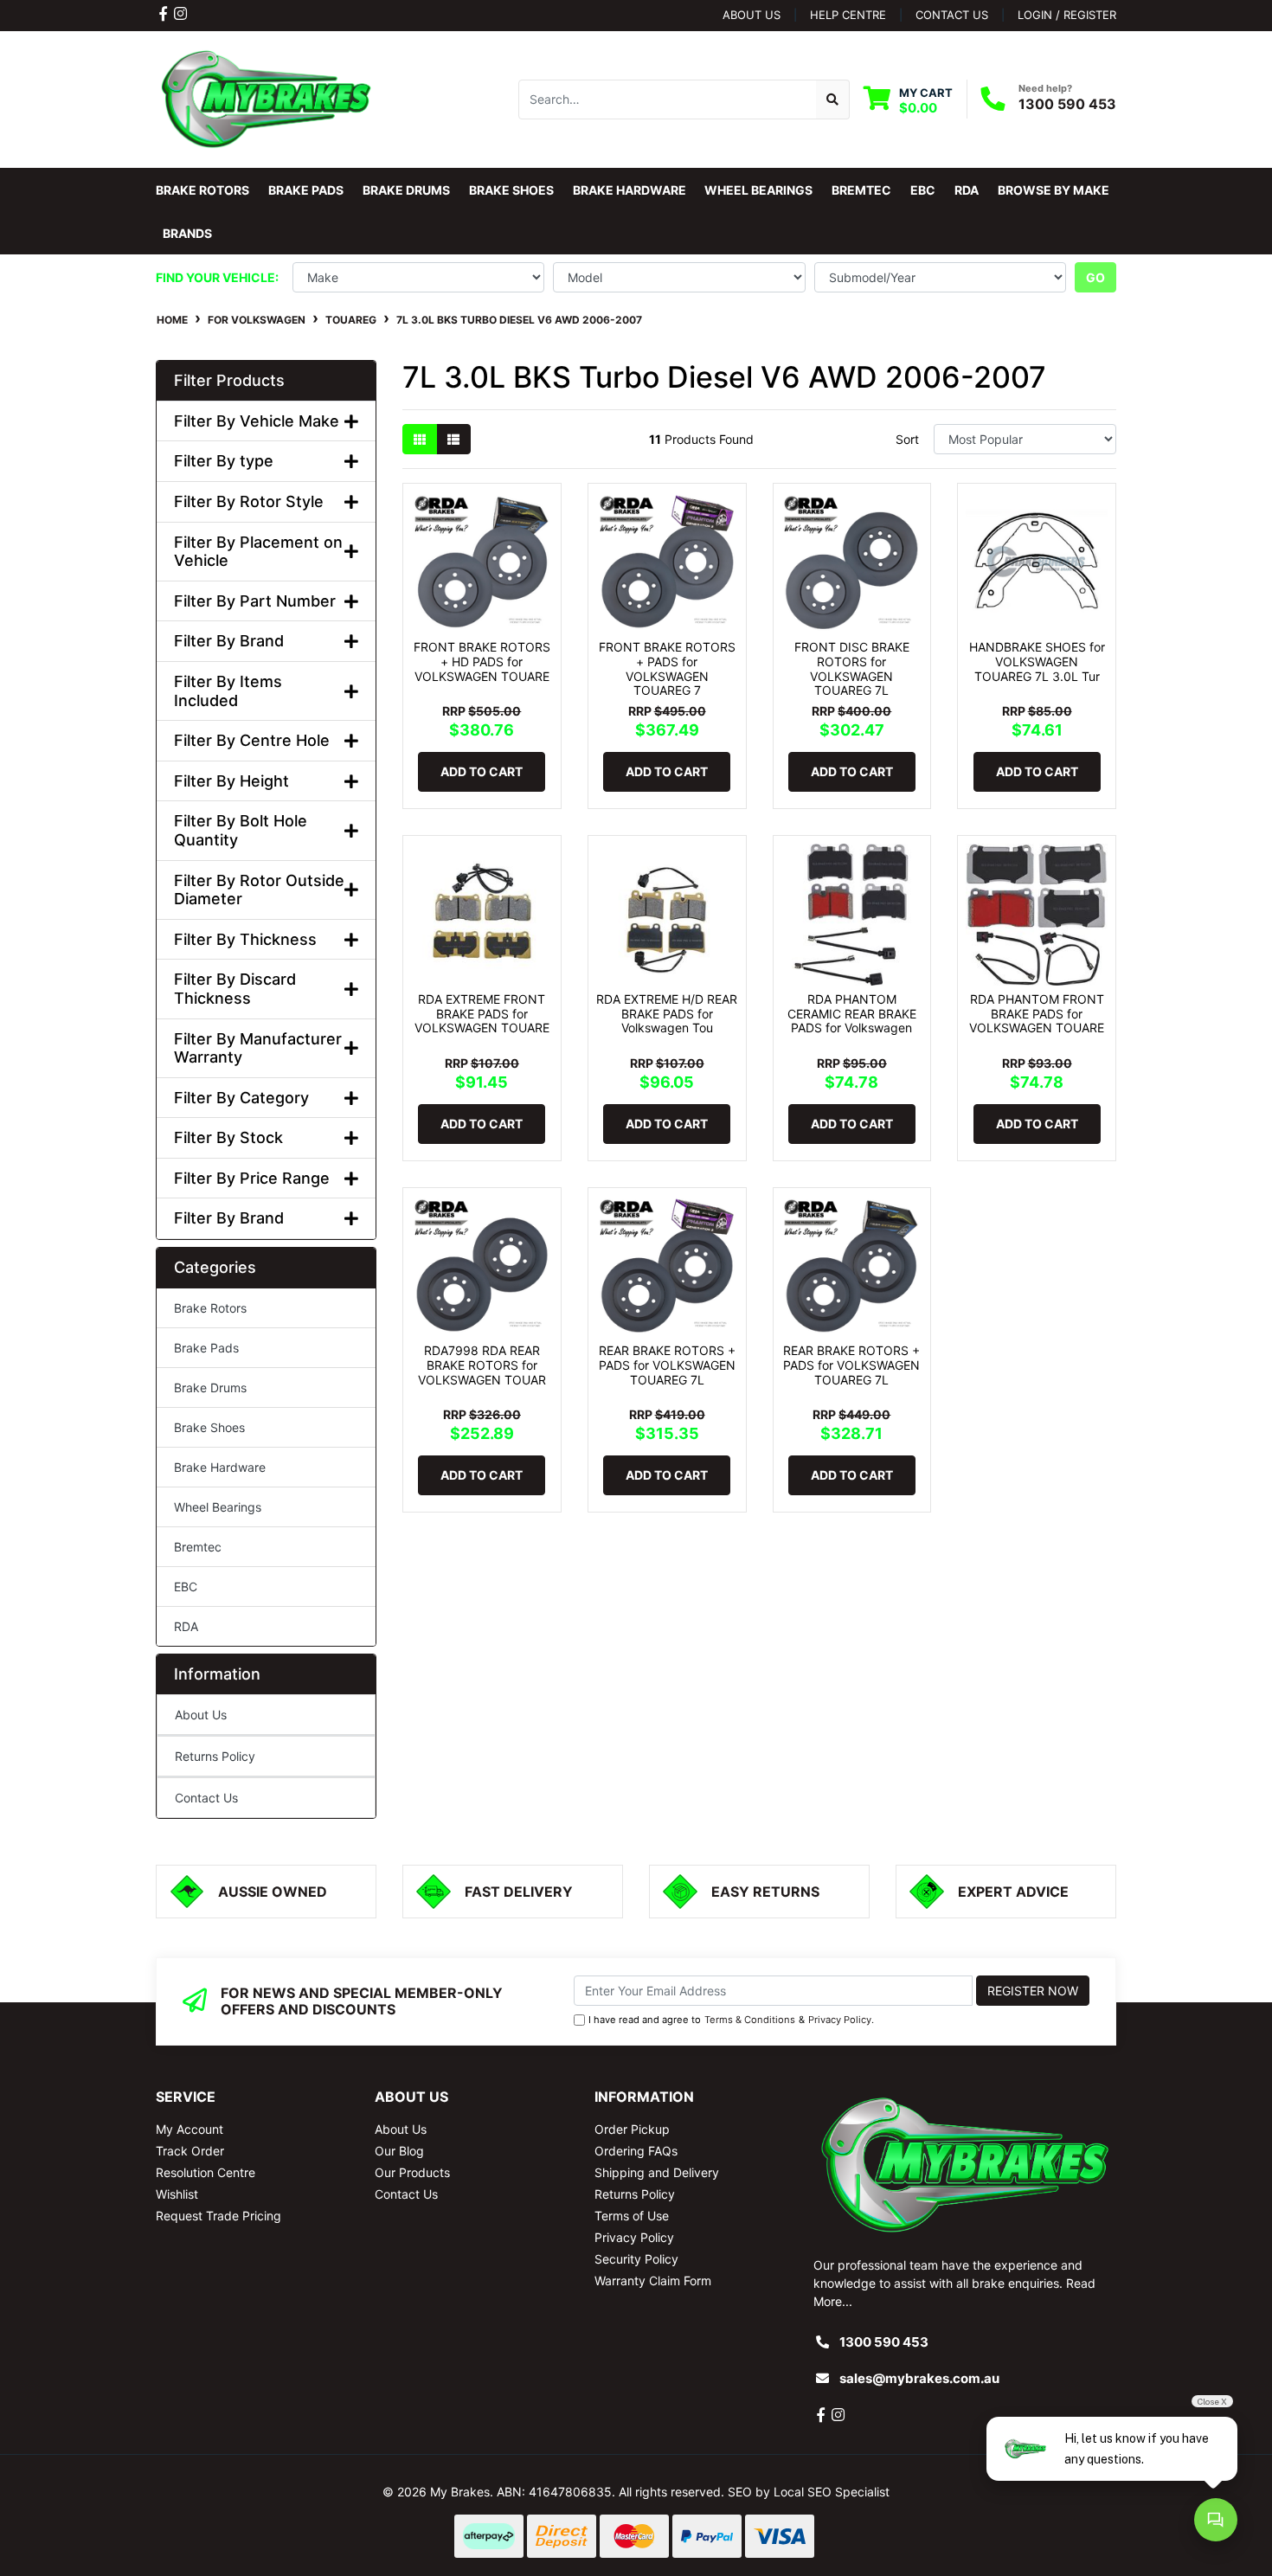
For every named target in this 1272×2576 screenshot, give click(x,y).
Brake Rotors (210, 1308)
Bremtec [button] (861, 190)
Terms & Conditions (750, 2020)
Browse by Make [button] (1054, 190)
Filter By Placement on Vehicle (258, 552)
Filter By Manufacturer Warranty (258, 1048)
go (1095, 277)
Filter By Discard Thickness (235, 989)
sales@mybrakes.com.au (919, 2378)
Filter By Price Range (252, 1178)
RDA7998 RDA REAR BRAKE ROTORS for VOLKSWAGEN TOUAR (482, 1365)
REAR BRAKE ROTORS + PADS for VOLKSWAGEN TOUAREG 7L (667, 1365)
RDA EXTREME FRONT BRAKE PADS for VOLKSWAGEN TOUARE (482, 1014)
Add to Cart (482, 771)
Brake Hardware (220, 1467)
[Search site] (833, 100)
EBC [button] (923, 190)
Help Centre (848, 15)
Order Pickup (632, 2129)
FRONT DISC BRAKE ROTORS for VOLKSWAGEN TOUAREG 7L (852, 668)
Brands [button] (187, 233)
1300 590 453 (1067, 104)
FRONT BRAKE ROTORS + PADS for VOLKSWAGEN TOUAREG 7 (667, 668)
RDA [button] (967, 190)
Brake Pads (206, 1348)
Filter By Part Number (255, 601)
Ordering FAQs (636, 2151)
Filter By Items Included (228, 691)
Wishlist (177, 2194)
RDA (186, 1626)
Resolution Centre (206, 2172)
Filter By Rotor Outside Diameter (259, 890)
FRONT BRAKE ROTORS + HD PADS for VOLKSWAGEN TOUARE (482, 662)
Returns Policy (215, 1756)
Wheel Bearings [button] (758, 190)
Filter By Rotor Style (249, 501)
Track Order (190, 2151)
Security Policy (636, 2259)
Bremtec (198, 1547)
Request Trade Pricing (218, 2216)
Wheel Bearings (218, 1507)
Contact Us (206, 1798)
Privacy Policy (840, 2020)
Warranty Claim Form (653, 2280)
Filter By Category (241, 1098)
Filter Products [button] (229, 380)
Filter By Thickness (245, 939)
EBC (186, 1587)
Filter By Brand (229, 641)
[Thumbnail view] (420, 439)
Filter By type (224, 461)
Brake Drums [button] (406, 190)
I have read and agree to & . (731, 2020)
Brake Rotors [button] (202, 190)
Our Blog (399, 2151)
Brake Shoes (209, 1427)
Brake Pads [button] (306, 190)
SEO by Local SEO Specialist (809, 2492)
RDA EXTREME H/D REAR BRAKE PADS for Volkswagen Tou (667, 1014)
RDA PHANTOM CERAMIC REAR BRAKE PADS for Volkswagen (852, 1014)
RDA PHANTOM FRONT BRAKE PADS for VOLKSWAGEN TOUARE (1037, 1014)
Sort (907, 439)
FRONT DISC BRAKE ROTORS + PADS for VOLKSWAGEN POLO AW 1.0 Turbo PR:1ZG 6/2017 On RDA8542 (147, 2495)
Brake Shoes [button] (511, 190)
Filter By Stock (228, 1137)
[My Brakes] (266, 98)
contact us (952, 15)
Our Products (412, 2172)
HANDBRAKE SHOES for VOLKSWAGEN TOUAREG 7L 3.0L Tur (1037, 662)
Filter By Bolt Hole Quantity (241, 830)
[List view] (453, 439)
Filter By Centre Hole (252, 740)
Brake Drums (210, 1388)
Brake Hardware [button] (630, 190)
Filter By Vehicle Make (257, 421)
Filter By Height (231, 781)
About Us (752, 15)
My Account (190, 2129)
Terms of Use (632, 2216)
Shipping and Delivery (657, 2172)
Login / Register (1067, 15)
